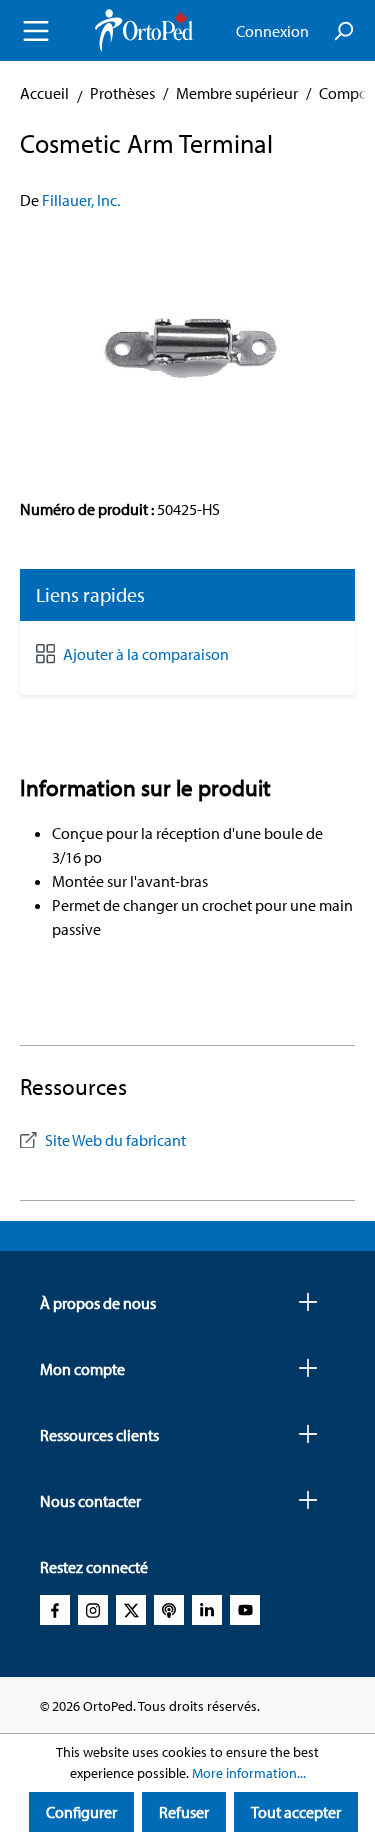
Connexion (272, 31)
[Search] (343, 31)
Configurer (81, 1812)
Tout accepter (296, 1812)
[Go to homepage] (144, 30)
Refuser (184, 1812)
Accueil (44, 93)
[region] (187, 344)
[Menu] (36, 31)
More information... (249, 1773)
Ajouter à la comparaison (146, 654)
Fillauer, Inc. (81, 200)
